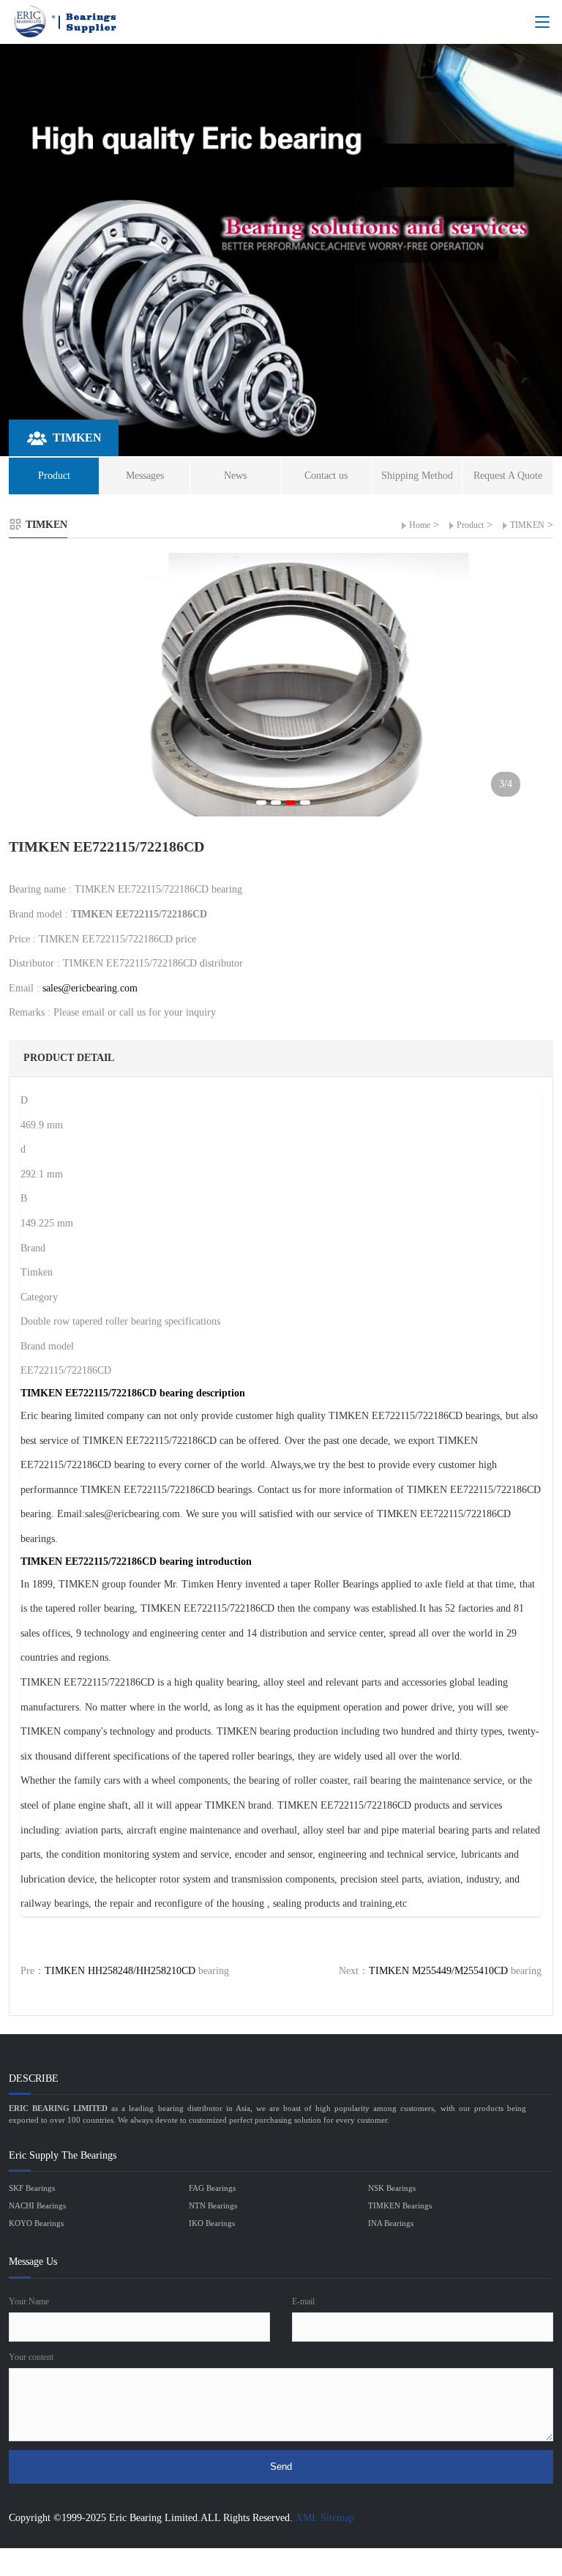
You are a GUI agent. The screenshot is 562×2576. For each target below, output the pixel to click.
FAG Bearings (212, 2188)
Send (281, 2467)
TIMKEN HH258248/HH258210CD (120, 1971)
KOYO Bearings (36, 2223)
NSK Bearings (392, 2188)
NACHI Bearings (37, 2205)
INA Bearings (391, 2223)
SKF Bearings (32, 2188)
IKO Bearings (212, 2223)
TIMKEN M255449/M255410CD (438, 1971)
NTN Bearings (213, 2205)
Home (420, 525)
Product (470, 525)
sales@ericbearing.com (90, 988)
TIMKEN (527, 525)
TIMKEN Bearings (400, 2205)
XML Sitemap (325, 2518)
